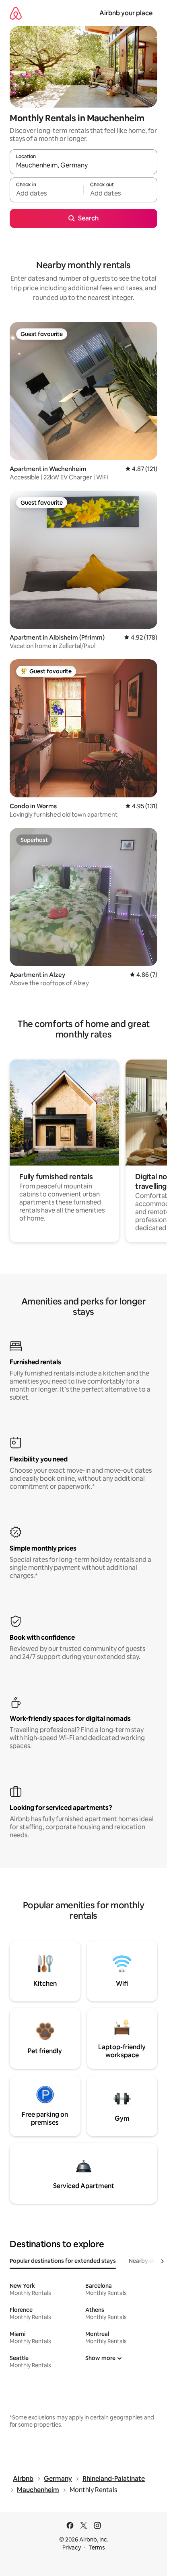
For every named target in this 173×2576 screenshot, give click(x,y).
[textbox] (46, 194)
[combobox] (83, 165)
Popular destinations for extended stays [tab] (63, 2261)
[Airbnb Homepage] (16, 13)
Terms (97, 2547)
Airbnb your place (126, 13)
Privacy (72, 2547)
